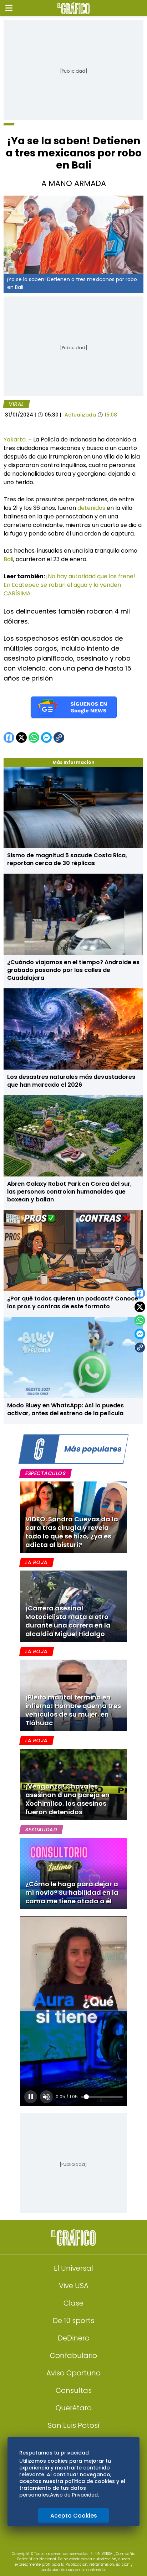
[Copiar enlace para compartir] (140, 1348)
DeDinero (74, 2338)
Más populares (93, 1449)
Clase (73, 2303)
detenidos (92, 508)
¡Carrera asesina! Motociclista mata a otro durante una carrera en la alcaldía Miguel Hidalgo (68, 1621)
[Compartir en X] (140, 1307)
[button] (9, 8)
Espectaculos (45, 1473)
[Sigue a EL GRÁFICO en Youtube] (81, 2544)
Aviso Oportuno (73, 2373)
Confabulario (73, 2355)
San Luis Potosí (74, 2425)
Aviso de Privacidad (74, 2495)
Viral (16, 404)
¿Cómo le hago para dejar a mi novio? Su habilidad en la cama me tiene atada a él (72, 1892)
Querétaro (74, 2408)
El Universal (73, 2268)
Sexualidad (41, 1830)
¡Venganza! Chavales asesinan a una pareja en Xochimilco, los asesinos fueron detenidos (67, 1799)
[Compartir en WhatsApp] (140, 1320)
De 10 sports (73, 2321)
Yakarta (15, 439)
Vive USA (74, 2286)
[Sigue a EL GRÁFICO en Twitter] (71, 2544)
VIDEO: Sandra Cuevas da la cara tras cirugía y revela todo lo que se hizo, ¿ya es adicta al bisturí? (72, 1532)
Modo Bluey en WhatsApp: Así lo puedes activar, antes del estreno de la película (65, 1409)
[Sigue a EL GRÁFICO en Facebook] (66, 2544)
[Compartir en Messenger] (140, 1334)
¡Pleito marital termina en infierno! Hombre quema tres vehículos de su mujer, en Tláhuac (73, 1710)
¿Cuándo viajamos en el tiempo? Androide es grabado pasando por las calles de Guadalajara (73, 970)
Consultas (74, 2390)
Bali (8, 559)
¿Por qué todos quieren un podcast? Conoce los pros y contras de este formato (73, 1302)
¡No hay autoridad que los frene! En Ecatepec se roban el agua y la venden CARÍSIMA (69, 585)
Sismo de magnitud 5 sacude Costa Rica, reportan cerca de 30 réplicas (67, 859)
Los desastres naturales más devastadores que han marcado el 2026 (71, 1081)
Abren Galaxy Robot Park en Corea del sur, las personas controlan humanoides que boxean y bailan (69, 1192)
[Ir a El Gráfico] (73, 8)
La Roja (36, 1562)
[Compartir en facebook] (140, 1293)
